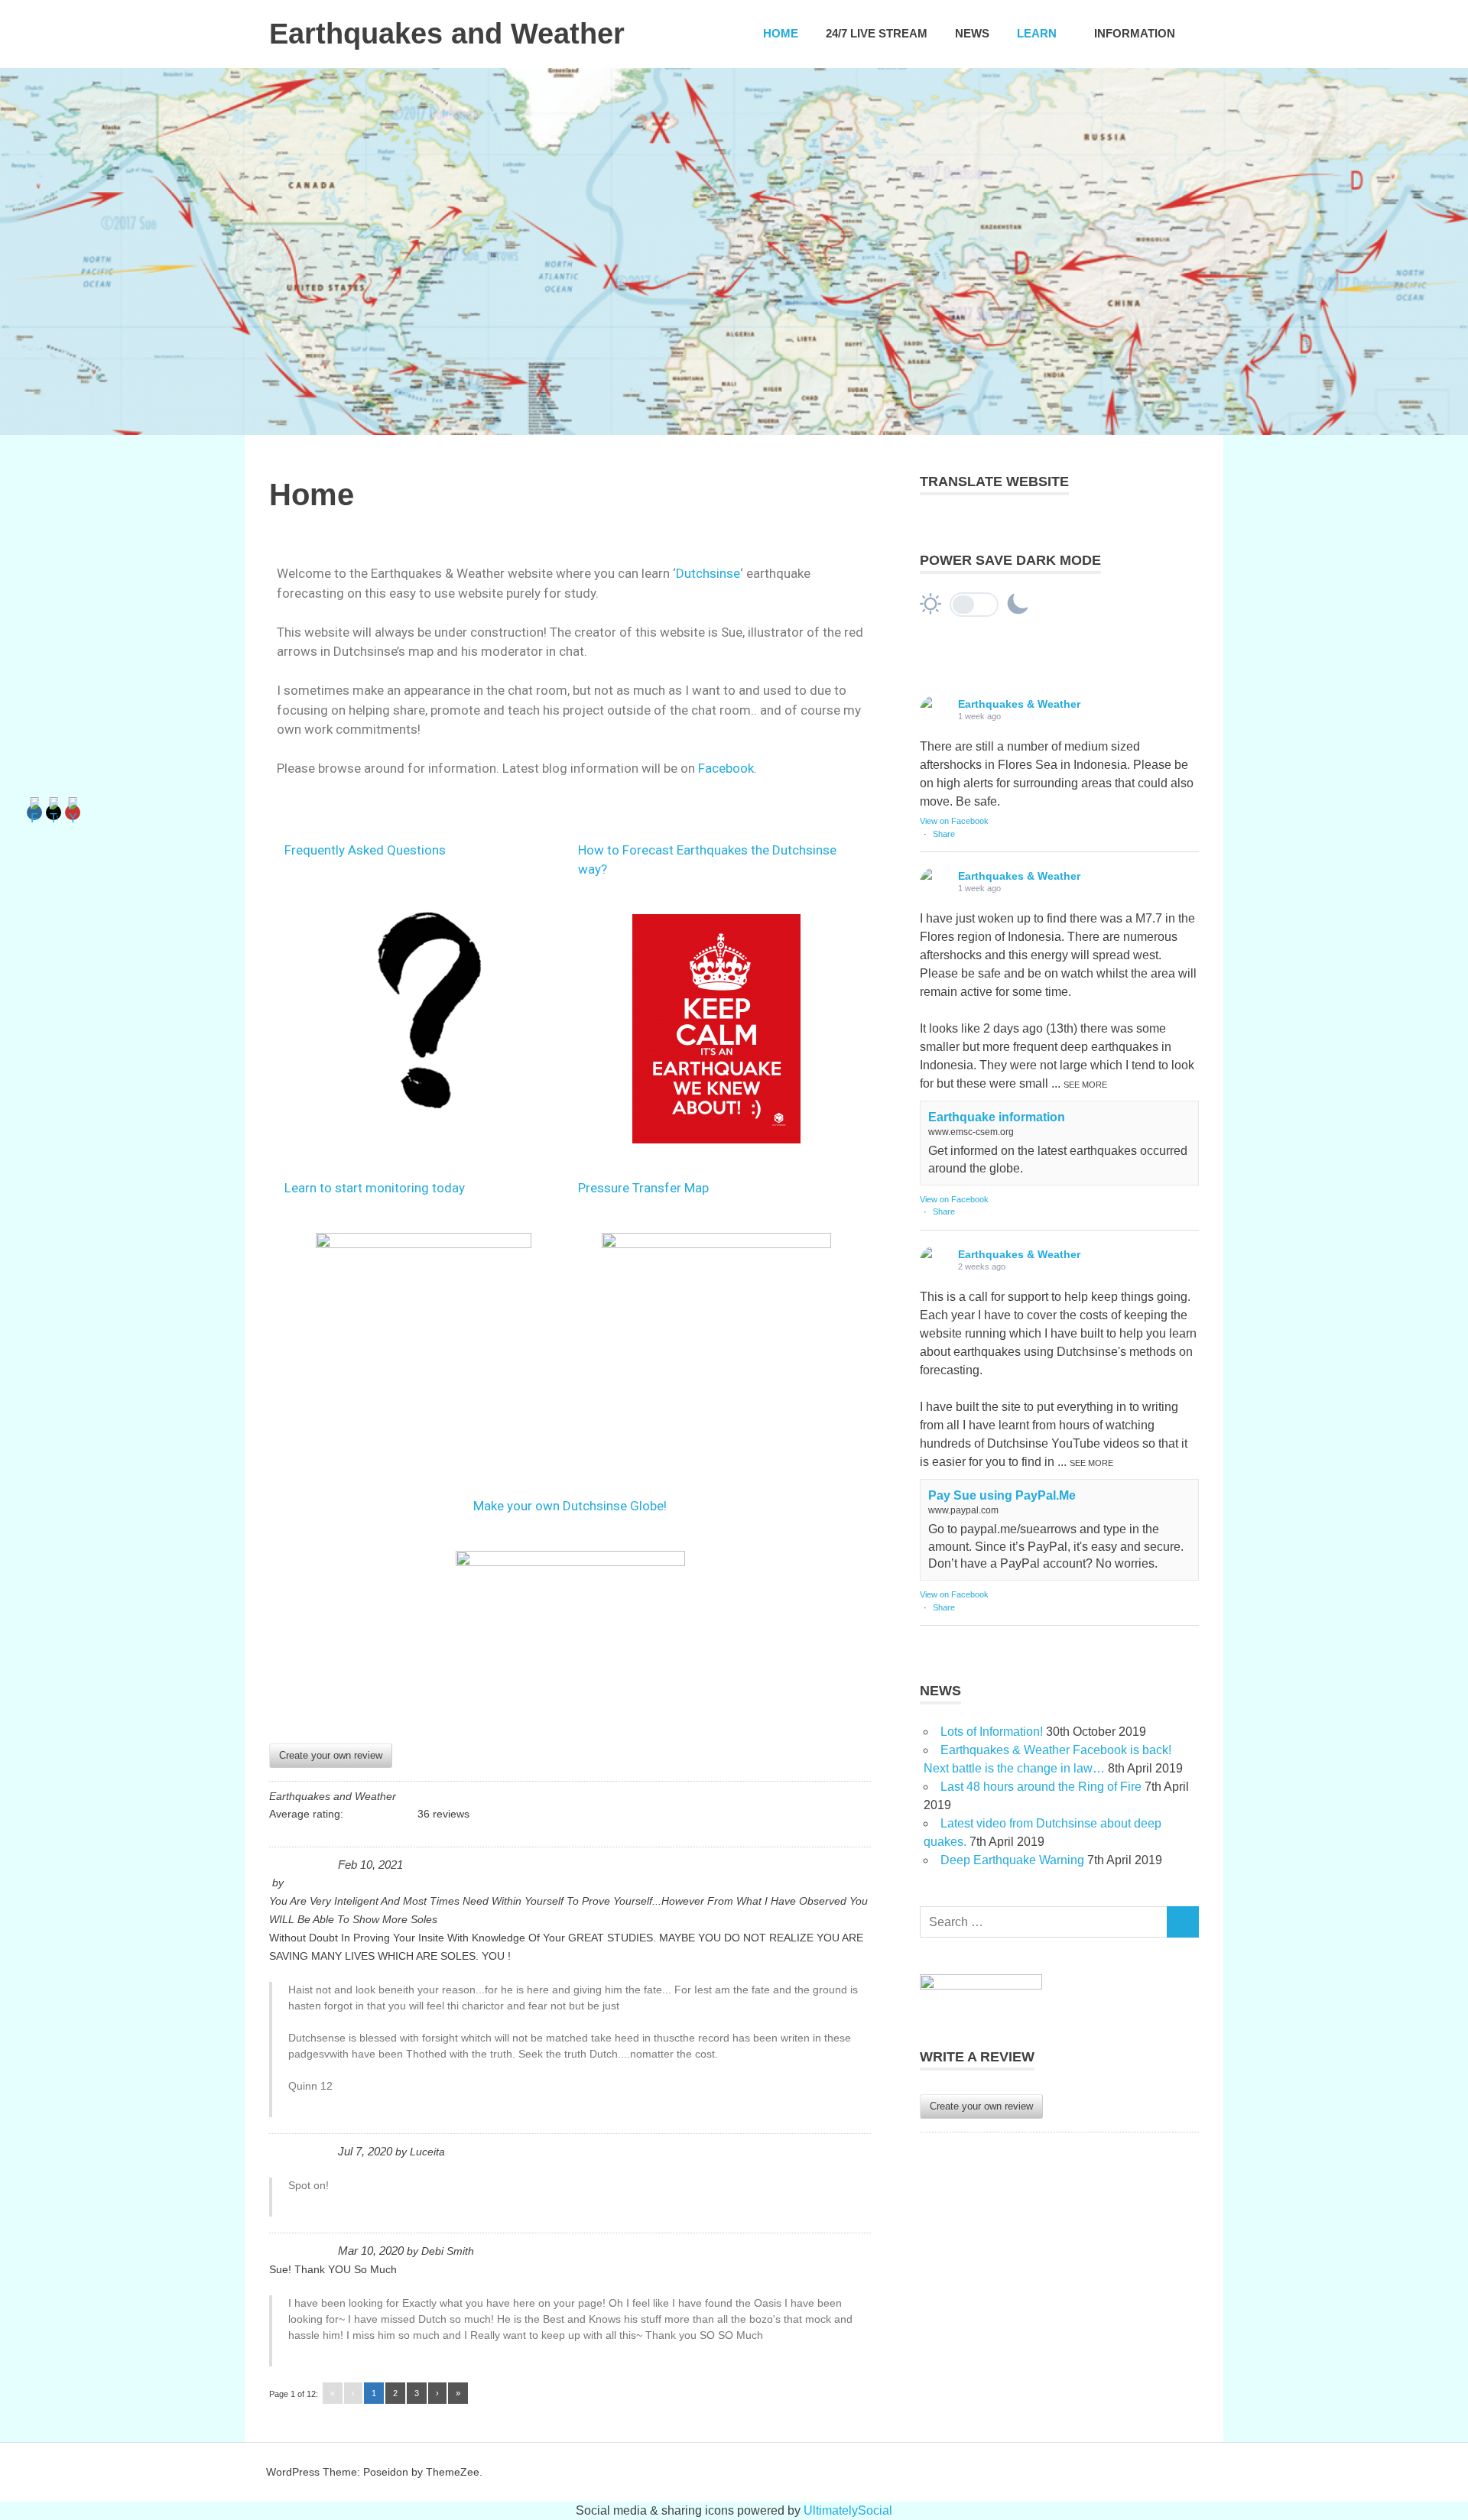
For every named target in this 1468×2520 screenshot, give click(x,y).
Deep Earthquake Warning (1012, 1860)
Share (944, 834)
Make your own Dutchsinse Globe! (570, 1506)
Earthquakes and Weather (447, 34)
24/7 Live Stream (877, 33)
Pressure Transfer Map (643, 1188)
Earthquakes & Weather (1019, 704)
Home (781, 33)
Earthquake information (997, 1117)
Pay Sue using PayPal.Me (1002, 1495)
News (972, 33)
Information (1135, 33)
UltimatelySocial (848, 2510)
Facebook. (728, 768)
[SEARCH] (1183, 1922)
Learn (1037, 33)
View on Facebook (954, 821)
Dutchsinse (708, 573)
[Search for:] (1043, 1922)
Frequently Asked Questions (365, 850)
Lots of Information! (992, 1732)
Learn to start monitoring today (375, 1188)
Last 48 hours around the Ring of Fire (1041, 1787)
